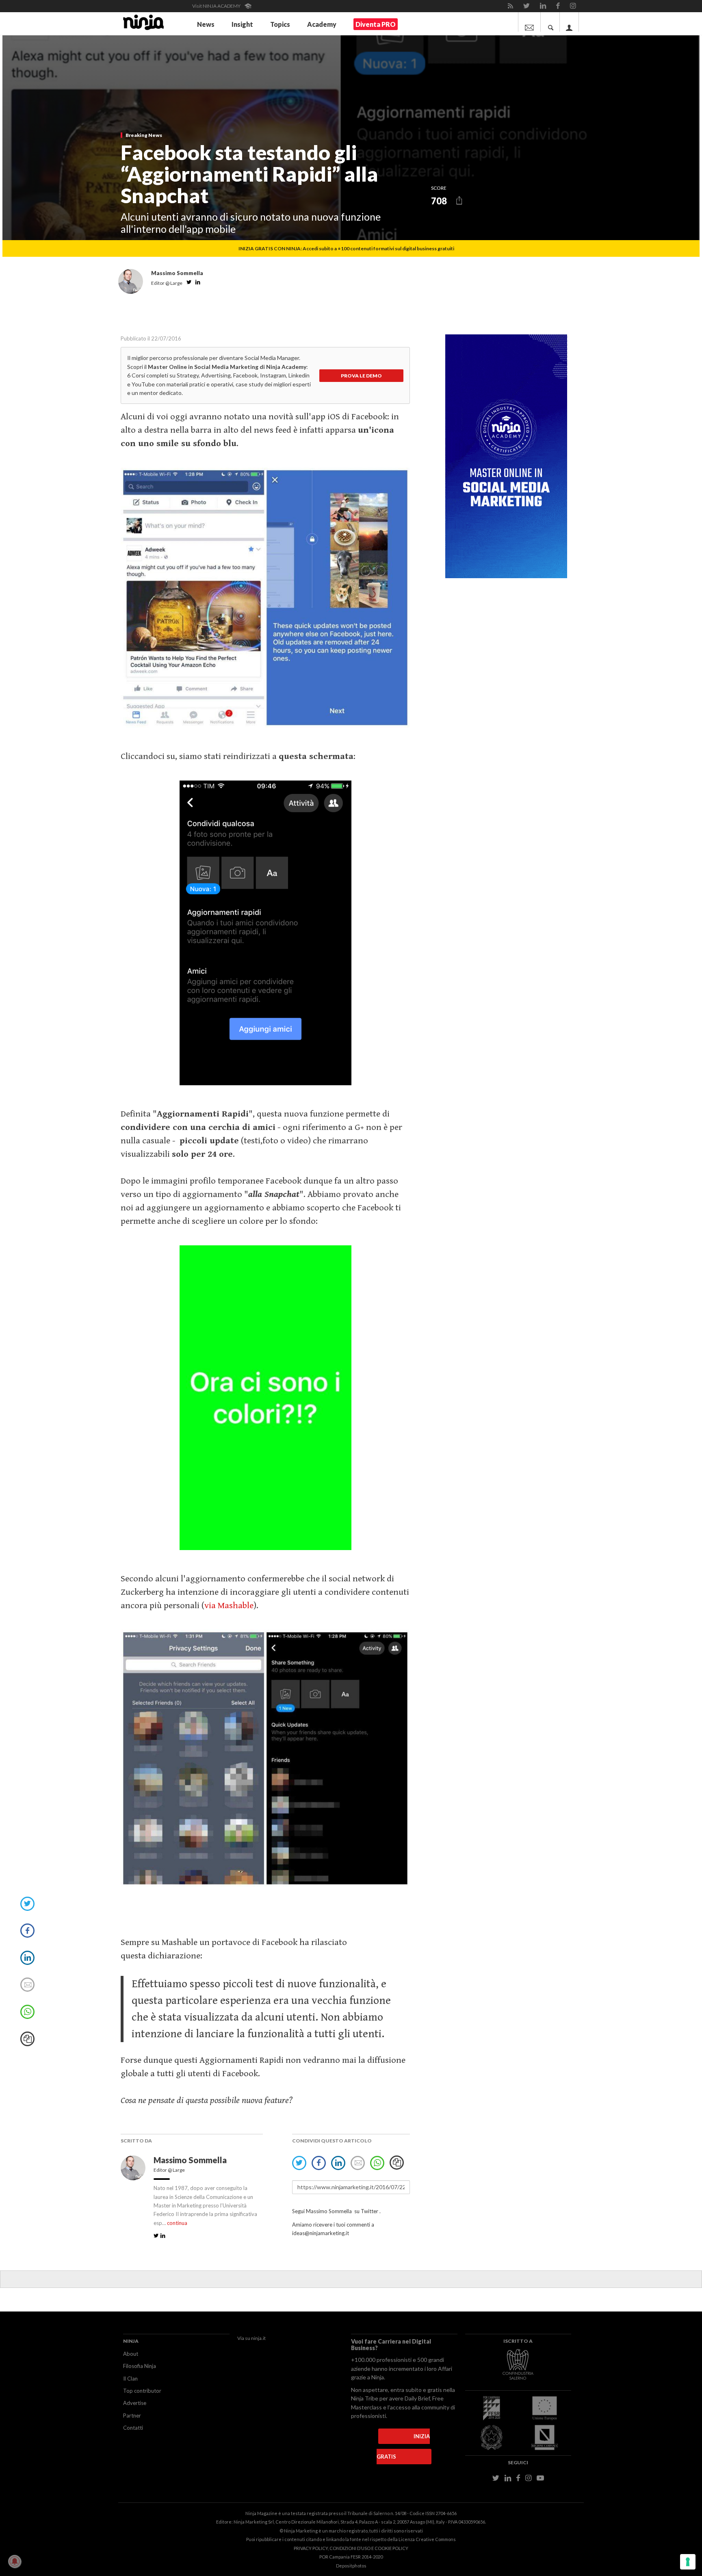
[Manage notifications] (15, 2561)
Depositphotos (351, 2566)
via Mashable (229, 1606)
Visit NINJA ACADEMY (217, 6)
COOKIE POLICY (391, 2548)
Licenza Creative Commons (427, 2539)
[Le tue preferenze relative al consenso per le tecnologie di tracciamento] (688, 2562)
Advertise (135, 2403)
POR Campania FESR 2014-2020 (351, 2557)
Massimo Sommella (191, 2160)
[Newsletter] (529, 22)
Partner (132, 2416)
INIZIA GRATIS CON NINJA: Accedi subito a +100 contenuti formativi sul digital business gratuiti (346, 248)
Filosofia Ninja (140, 2366)
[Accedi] (569, 22)
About (131, 2354)
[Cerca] (551, 22)
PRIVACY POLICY (311, 2548)
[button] (459, 201)
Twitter (369, 2211)
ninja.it (258, 2338)
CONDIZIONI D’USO (350, 2548)
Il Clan (130, 2379)
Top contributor (142, 2391)
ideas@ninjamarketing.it (321, 2233)
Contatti (133, 2428)
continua (177, 2223)
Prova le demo (361, 376)
